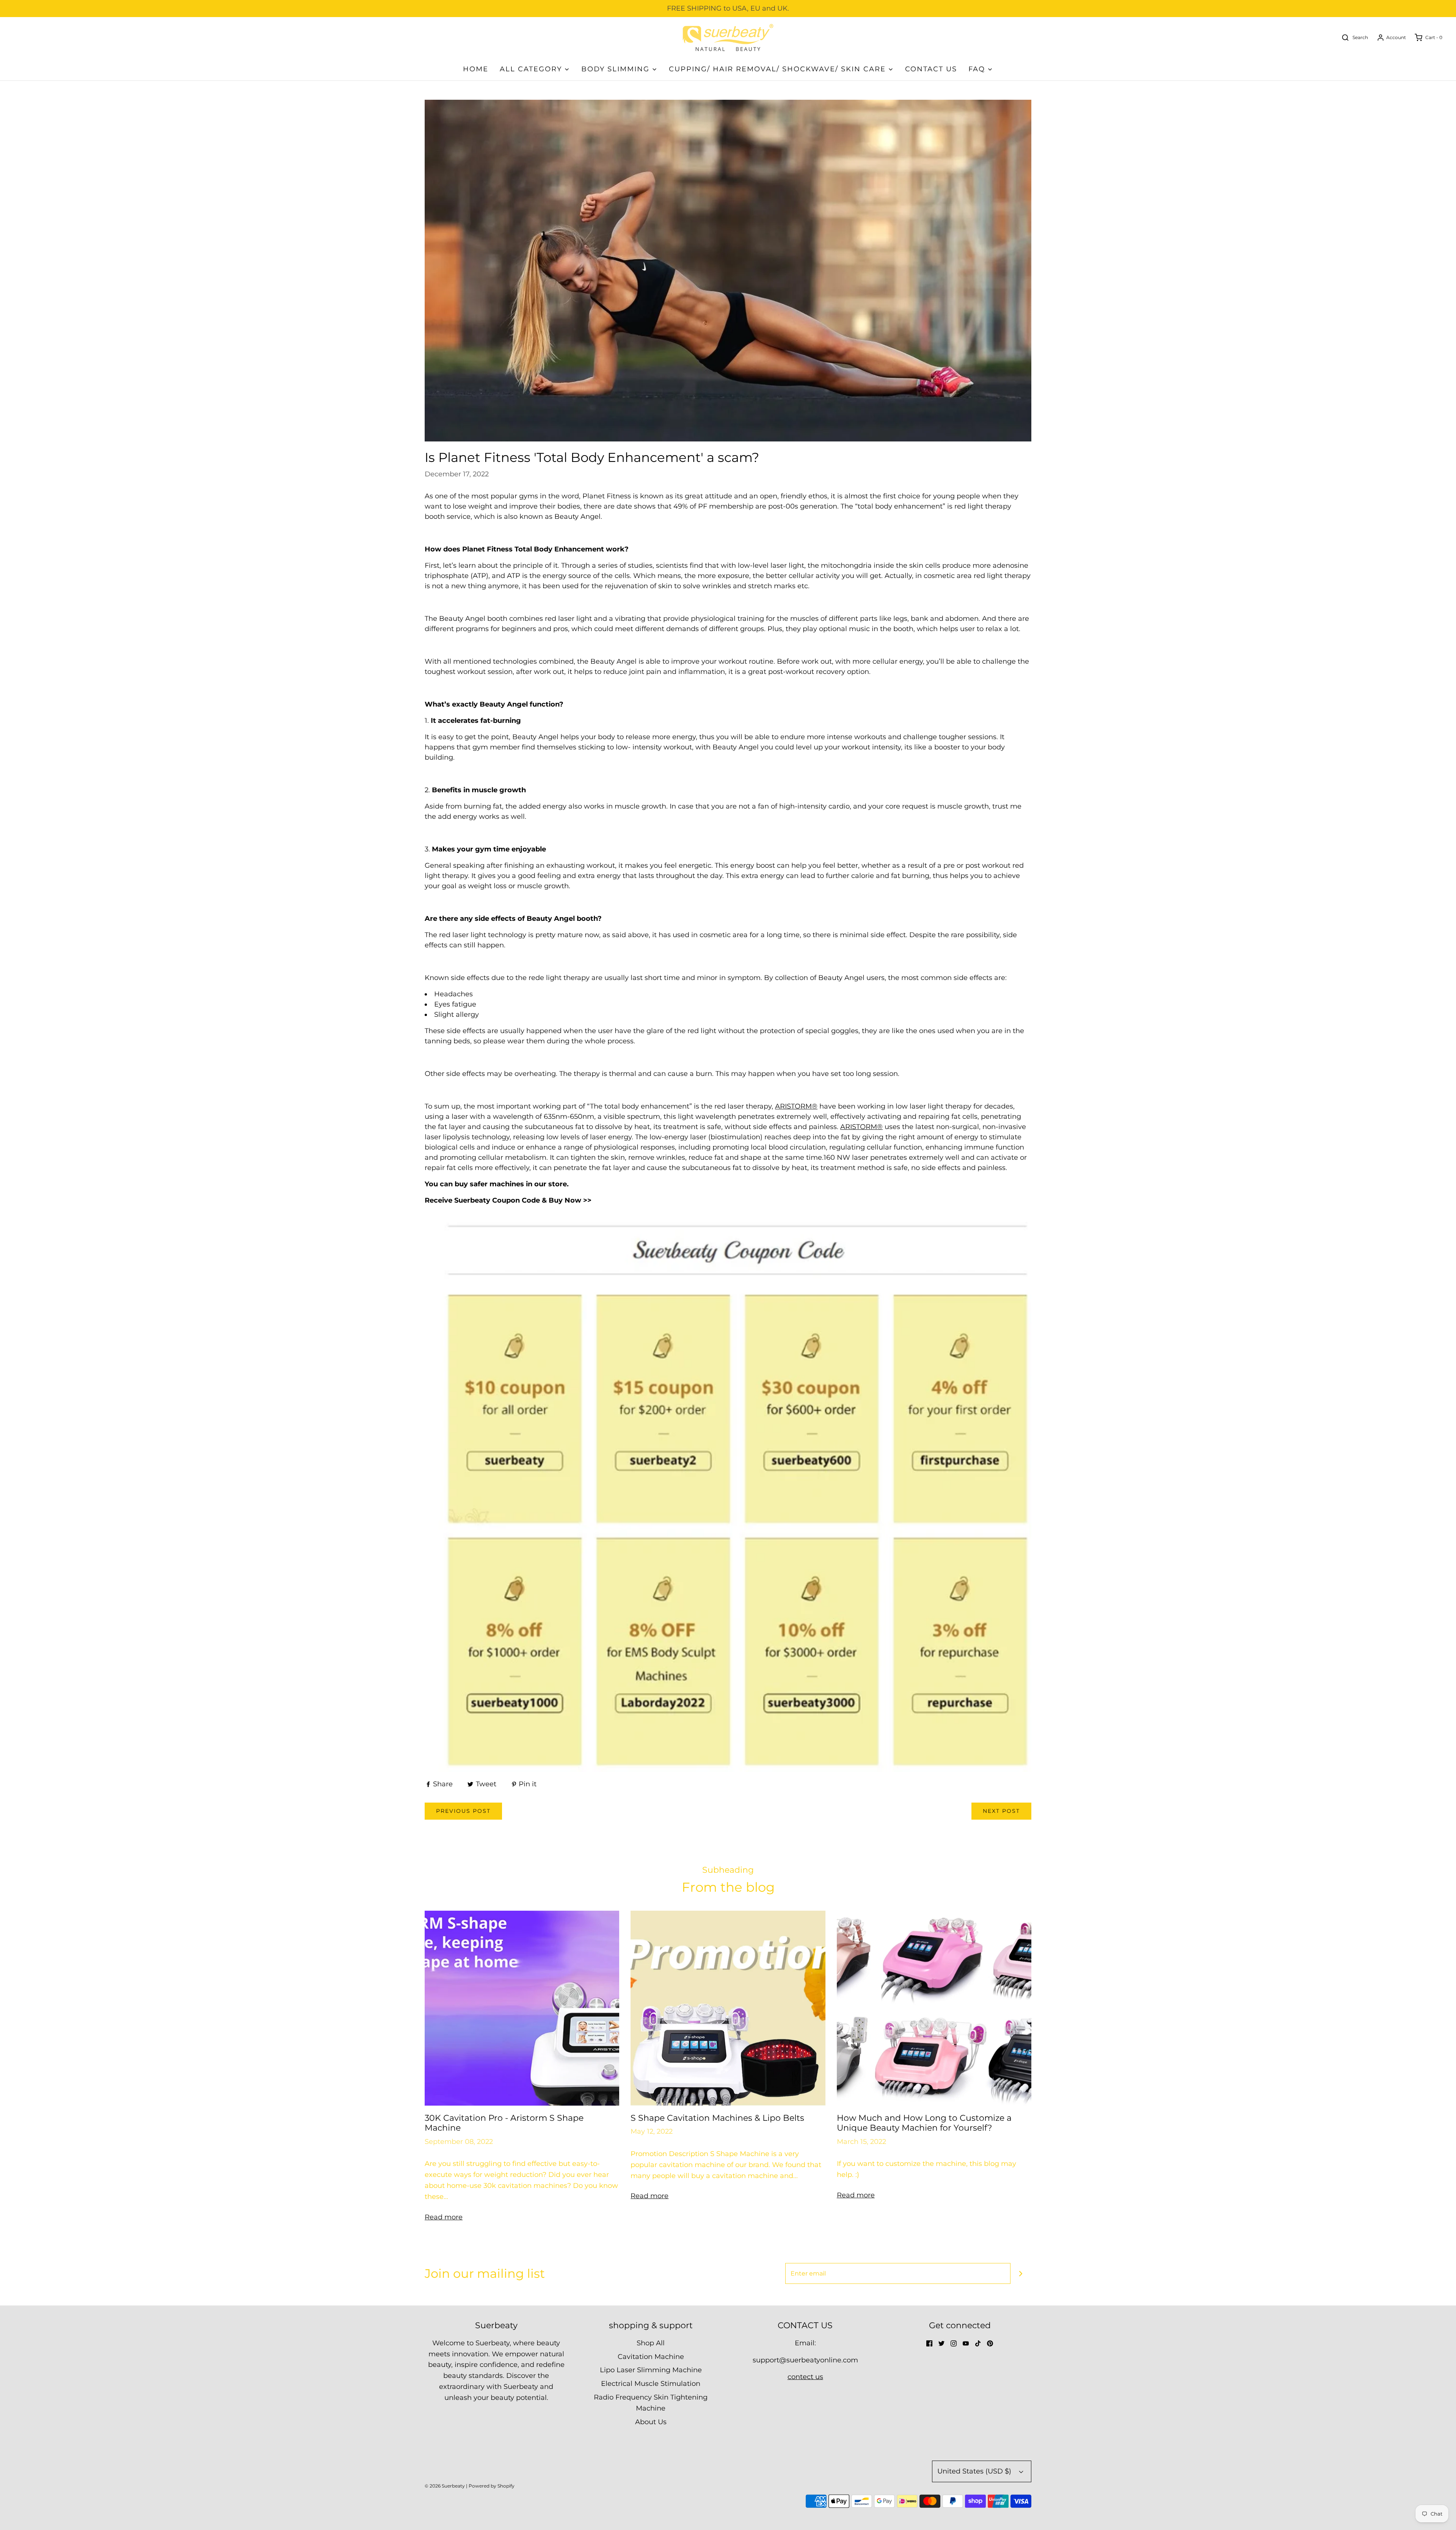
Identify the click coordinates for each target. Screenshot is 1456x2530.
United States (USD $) (975, 2471)
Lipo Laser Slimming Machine (651, 2370)
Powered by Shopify (492, 2486)
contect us (805, 2377)
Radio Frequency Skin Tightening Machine (651, 2403)
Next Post (1001, 1811)
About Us (651, 2422)
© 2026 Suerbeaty (445, 2486)
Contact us (931, 69)
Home (476, 69)
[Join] (1021, 2273)
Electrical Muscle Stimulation (651, 2384)
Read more (444, 2217)
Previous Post (463, 1811)
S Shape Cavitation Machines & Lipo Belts (717, 2118)
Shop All (651, 2343)
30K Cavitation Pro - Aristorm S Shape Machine (504, 2123)
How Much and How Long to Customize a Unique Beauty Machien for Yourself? (924, 2123)
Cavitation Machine (651, 2357)
